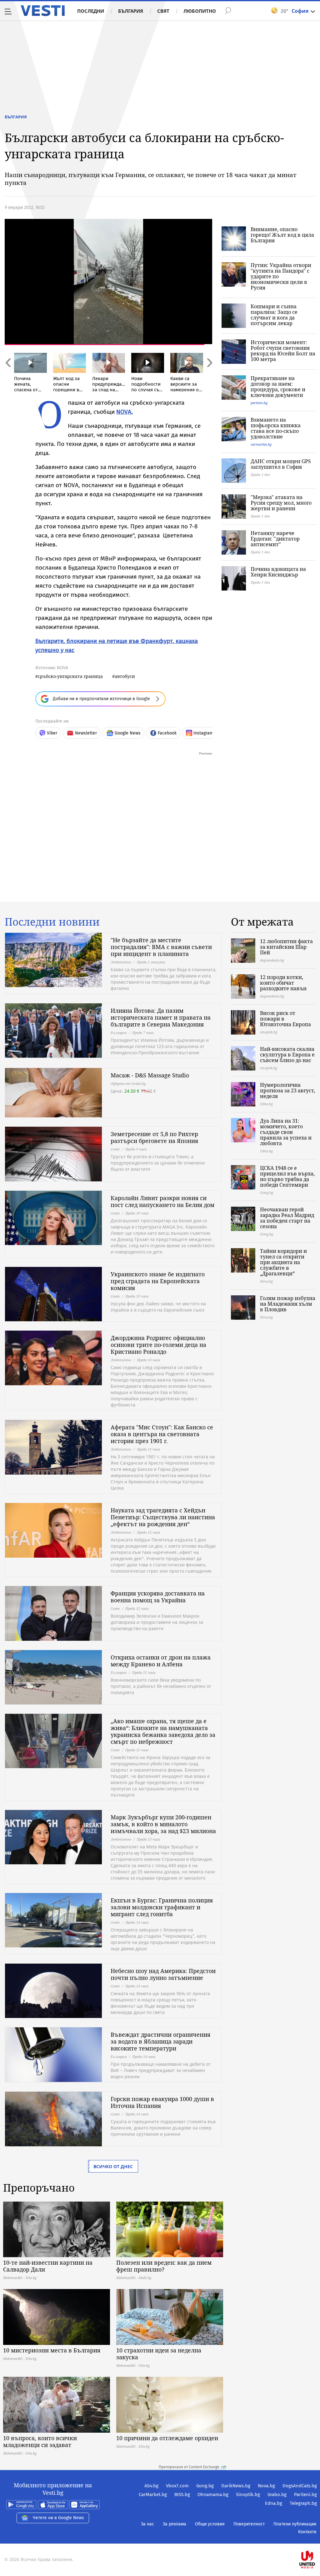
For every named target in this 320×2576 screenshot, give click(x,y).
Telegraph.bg (303, 2503)
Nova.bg (266, 2486)
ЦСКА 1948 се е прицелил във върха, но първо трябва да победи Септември (287, 1176)
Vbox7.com (177, 2486)
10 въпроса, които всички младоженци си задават (40, 2441)
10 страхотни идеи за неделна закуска (159, 2354)
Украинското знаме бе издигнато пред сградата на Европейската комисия (158, 1281)
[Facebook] (316, 2540)
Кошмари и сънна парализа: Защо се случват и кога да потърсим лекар (274, 315)
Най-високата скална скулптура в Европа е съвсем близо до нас (287, 1055)
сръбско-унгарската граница (70, 676)
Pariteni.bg (305, 2494)
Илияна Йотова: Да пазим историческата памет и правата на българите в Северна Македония (161, 1017)
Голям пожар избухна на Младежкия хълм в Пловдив (288, 1304)
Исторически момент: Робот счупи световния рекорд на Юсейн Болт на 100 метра (283, 351)
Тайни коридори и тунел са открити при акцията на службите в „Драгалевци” (283, 1262)
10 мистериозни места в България (52, 2350)
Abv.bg (151, 2486)
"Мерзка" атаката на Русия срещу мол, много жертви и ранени (281, 503)
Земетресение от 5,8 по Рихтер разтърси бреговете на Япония (154, 1137)
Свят (163, 11)
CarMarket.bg (153, 2494)
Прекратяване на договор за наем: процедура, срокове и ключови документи (278, 387)
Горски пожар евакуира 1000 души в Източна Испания (162, 2102)
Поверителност (249, 2524)
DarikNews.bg (236, 2486)
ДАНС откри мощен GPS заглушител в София (281, 464)
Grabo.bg (277, 2494)
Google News (128, 733)
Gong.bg (205, 2486)
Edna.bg (274, 2503)
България (131, 11)
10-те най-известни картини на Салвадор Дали (48, 2266)
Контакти (307, 2532)
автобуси (125, 676)
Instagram (203, 733)
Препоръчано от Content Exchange (189, 2467)
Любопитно (200, 11)
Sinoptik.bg (248, 2494)
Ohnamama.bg (213, 2494)
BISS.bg (182, 2494)
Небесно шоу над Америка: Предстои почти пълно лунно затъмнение (163, 1974)
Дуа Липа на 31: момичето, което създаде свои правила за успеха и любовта (286, 1132)
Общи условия (210, 2524)
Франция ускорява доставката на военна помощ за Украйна (158, 1597)
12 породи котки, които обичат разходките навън (283, 983)
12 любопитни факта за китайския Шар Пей (286, 947)
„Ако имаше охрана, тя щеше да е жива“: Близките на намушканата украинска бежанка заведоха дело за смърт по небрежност (163, 1731)
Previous (8, 376)
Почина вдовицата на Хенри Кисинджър (278, 572)
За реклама (175, 2524)
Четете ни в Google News (58, 2518)
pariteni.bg (259, 403)
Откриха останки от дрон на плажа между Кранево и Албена (161, 1661)
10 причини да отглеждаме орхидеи (167, 2438)
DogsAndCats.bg (300, 2486)
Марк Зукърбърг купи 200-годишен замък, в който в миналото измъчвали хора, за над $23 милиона (163, 1824)
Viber (52, 733)
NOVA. (125, 412)
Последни (91, 11)
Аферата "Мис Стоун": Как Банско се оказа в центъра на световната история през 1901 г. (162, 1434)
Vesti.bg (43, 11)
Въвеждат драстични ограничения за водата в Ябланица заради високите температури (160, 2041)
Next (209, 376)
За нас (147, 2524)
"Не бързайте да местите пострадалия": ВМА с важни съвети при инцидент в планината (161, 947)
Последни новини (52, 922)
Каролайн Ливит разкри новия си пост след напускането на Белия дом (162, 1201)
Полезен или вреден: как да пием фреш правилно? (164, 2266)
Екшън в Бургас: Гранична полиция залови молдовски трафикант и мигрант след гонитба (162, 1907)
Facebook (167, 733)
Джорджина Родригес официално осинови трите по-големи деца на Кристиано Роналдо (158, 1345)
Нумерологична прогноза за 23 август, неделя (287, 1090)
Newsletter (86, 733)
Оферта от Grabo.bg (128, 1083)
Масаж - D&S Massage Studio (150, 1075)
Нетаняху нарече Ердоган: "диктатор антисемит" (275, 539)
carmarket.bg (261, 444)
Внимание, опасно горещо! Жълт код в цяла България (282, 235)
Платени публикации (295, 2524)
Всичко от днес (113, 2166)
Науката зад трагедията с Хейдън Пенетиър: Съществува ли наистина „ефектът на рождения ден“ (163, 1517)
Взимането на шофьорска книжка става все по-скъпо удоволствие (276, 428)
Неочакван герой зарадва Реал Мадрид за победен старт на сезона (287, 1218)
